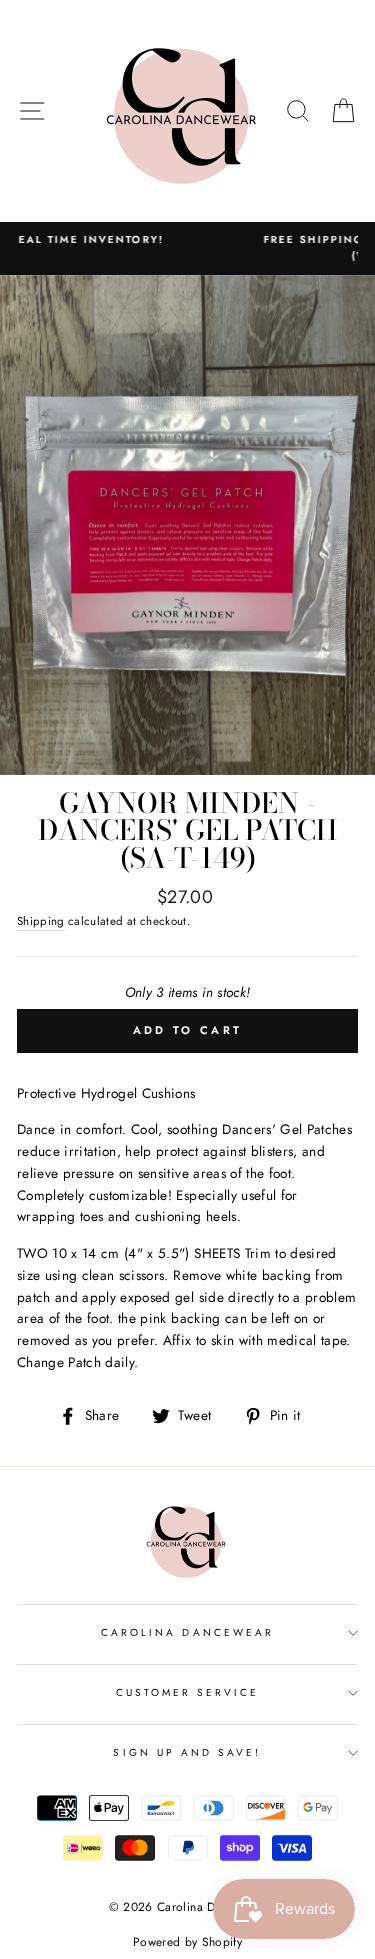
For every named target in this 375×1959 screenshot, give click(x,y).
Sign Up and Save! (187, 1752)
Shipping (41, 921)
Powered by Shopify (187, 1942)
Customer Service (188, 1692)
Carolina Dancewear (187, 1632)
